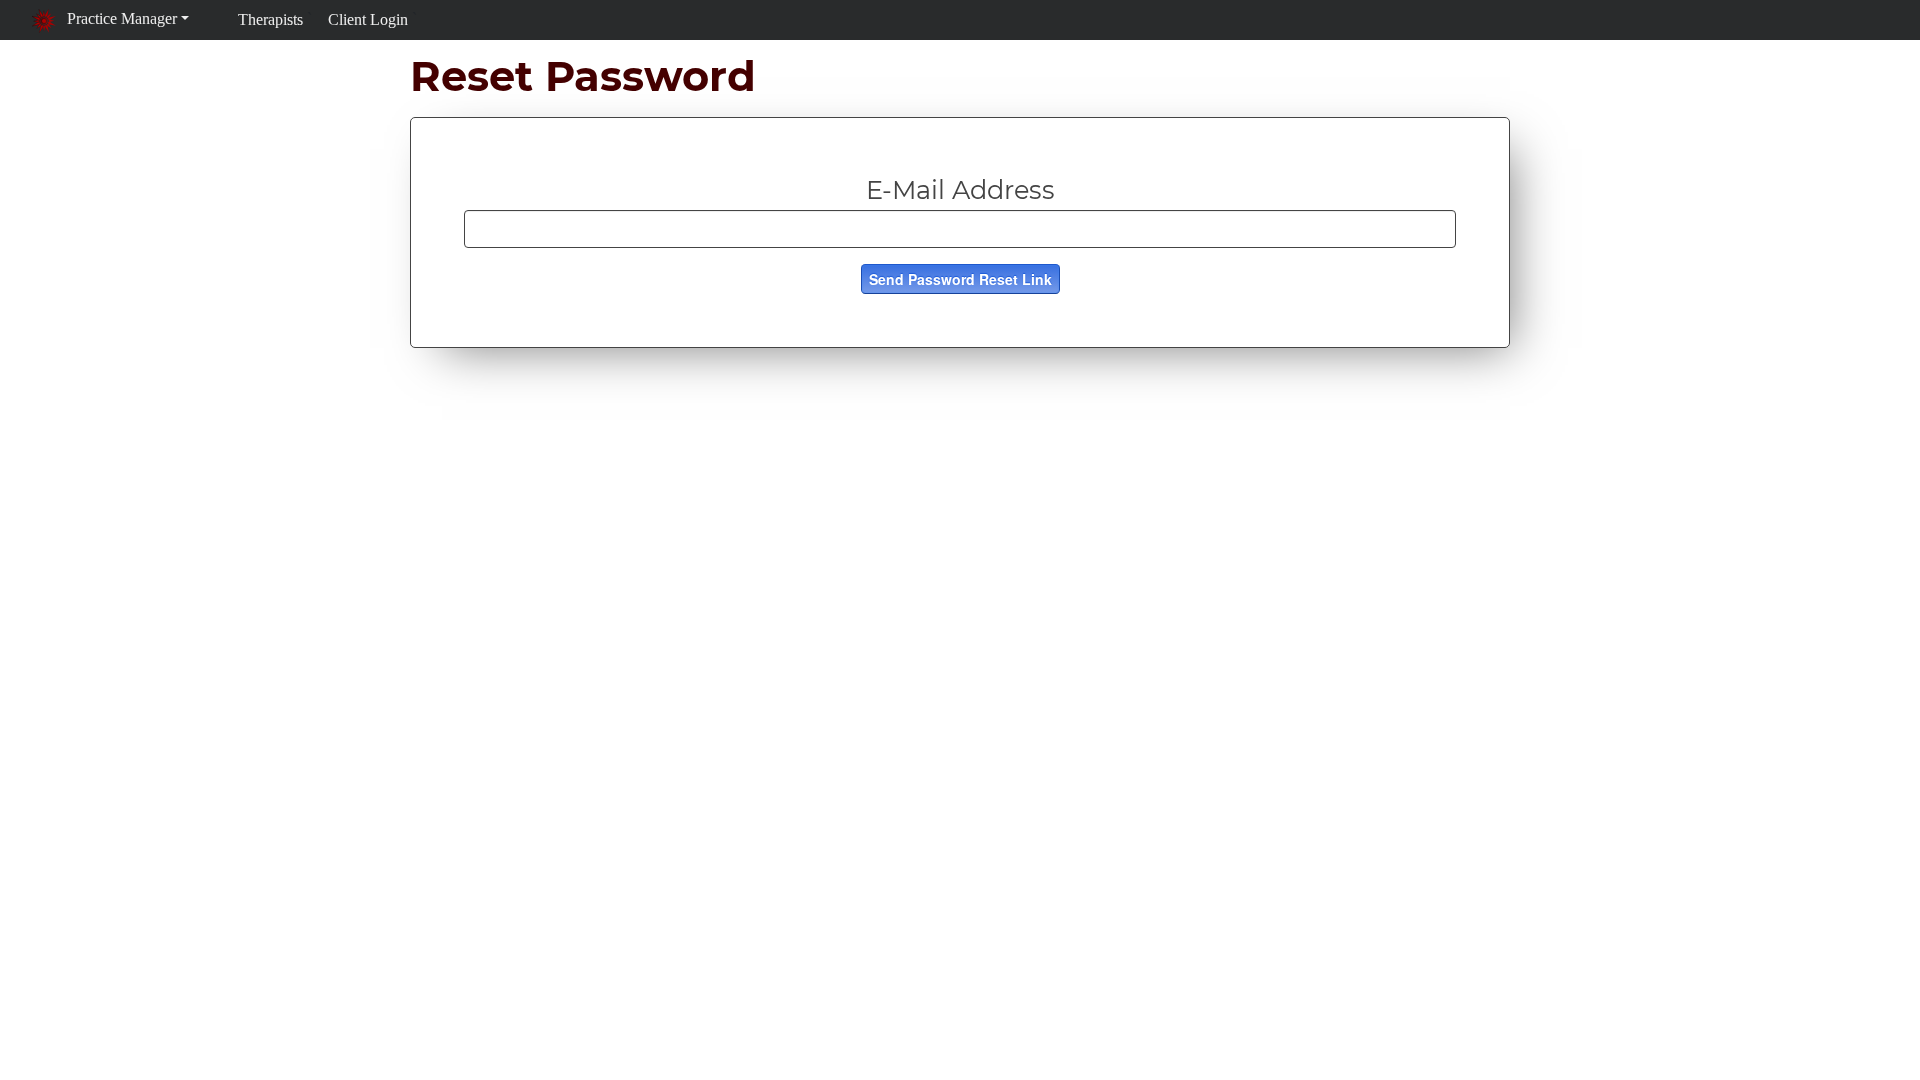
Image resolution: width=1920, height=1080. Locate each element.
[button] (110, 19)
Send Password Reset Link (960, 279)
